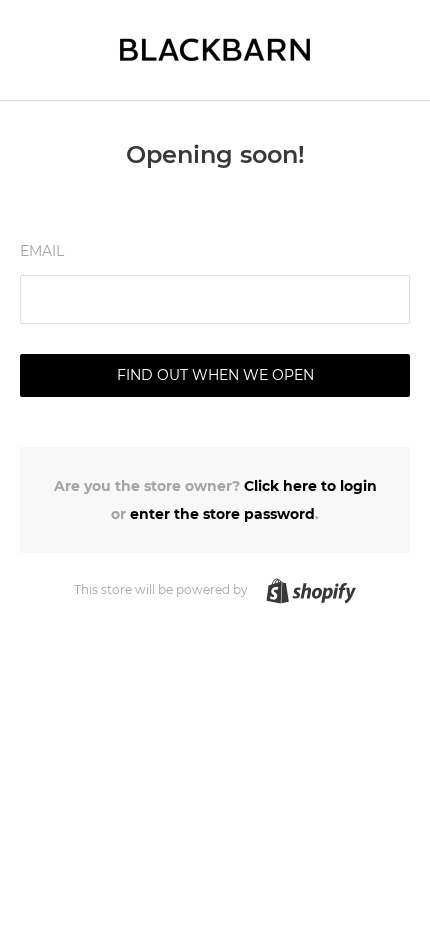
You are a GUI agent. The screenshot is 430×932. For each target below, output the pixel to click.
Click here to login (310, 486)
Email (42, 251)
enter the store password (222, 514)
